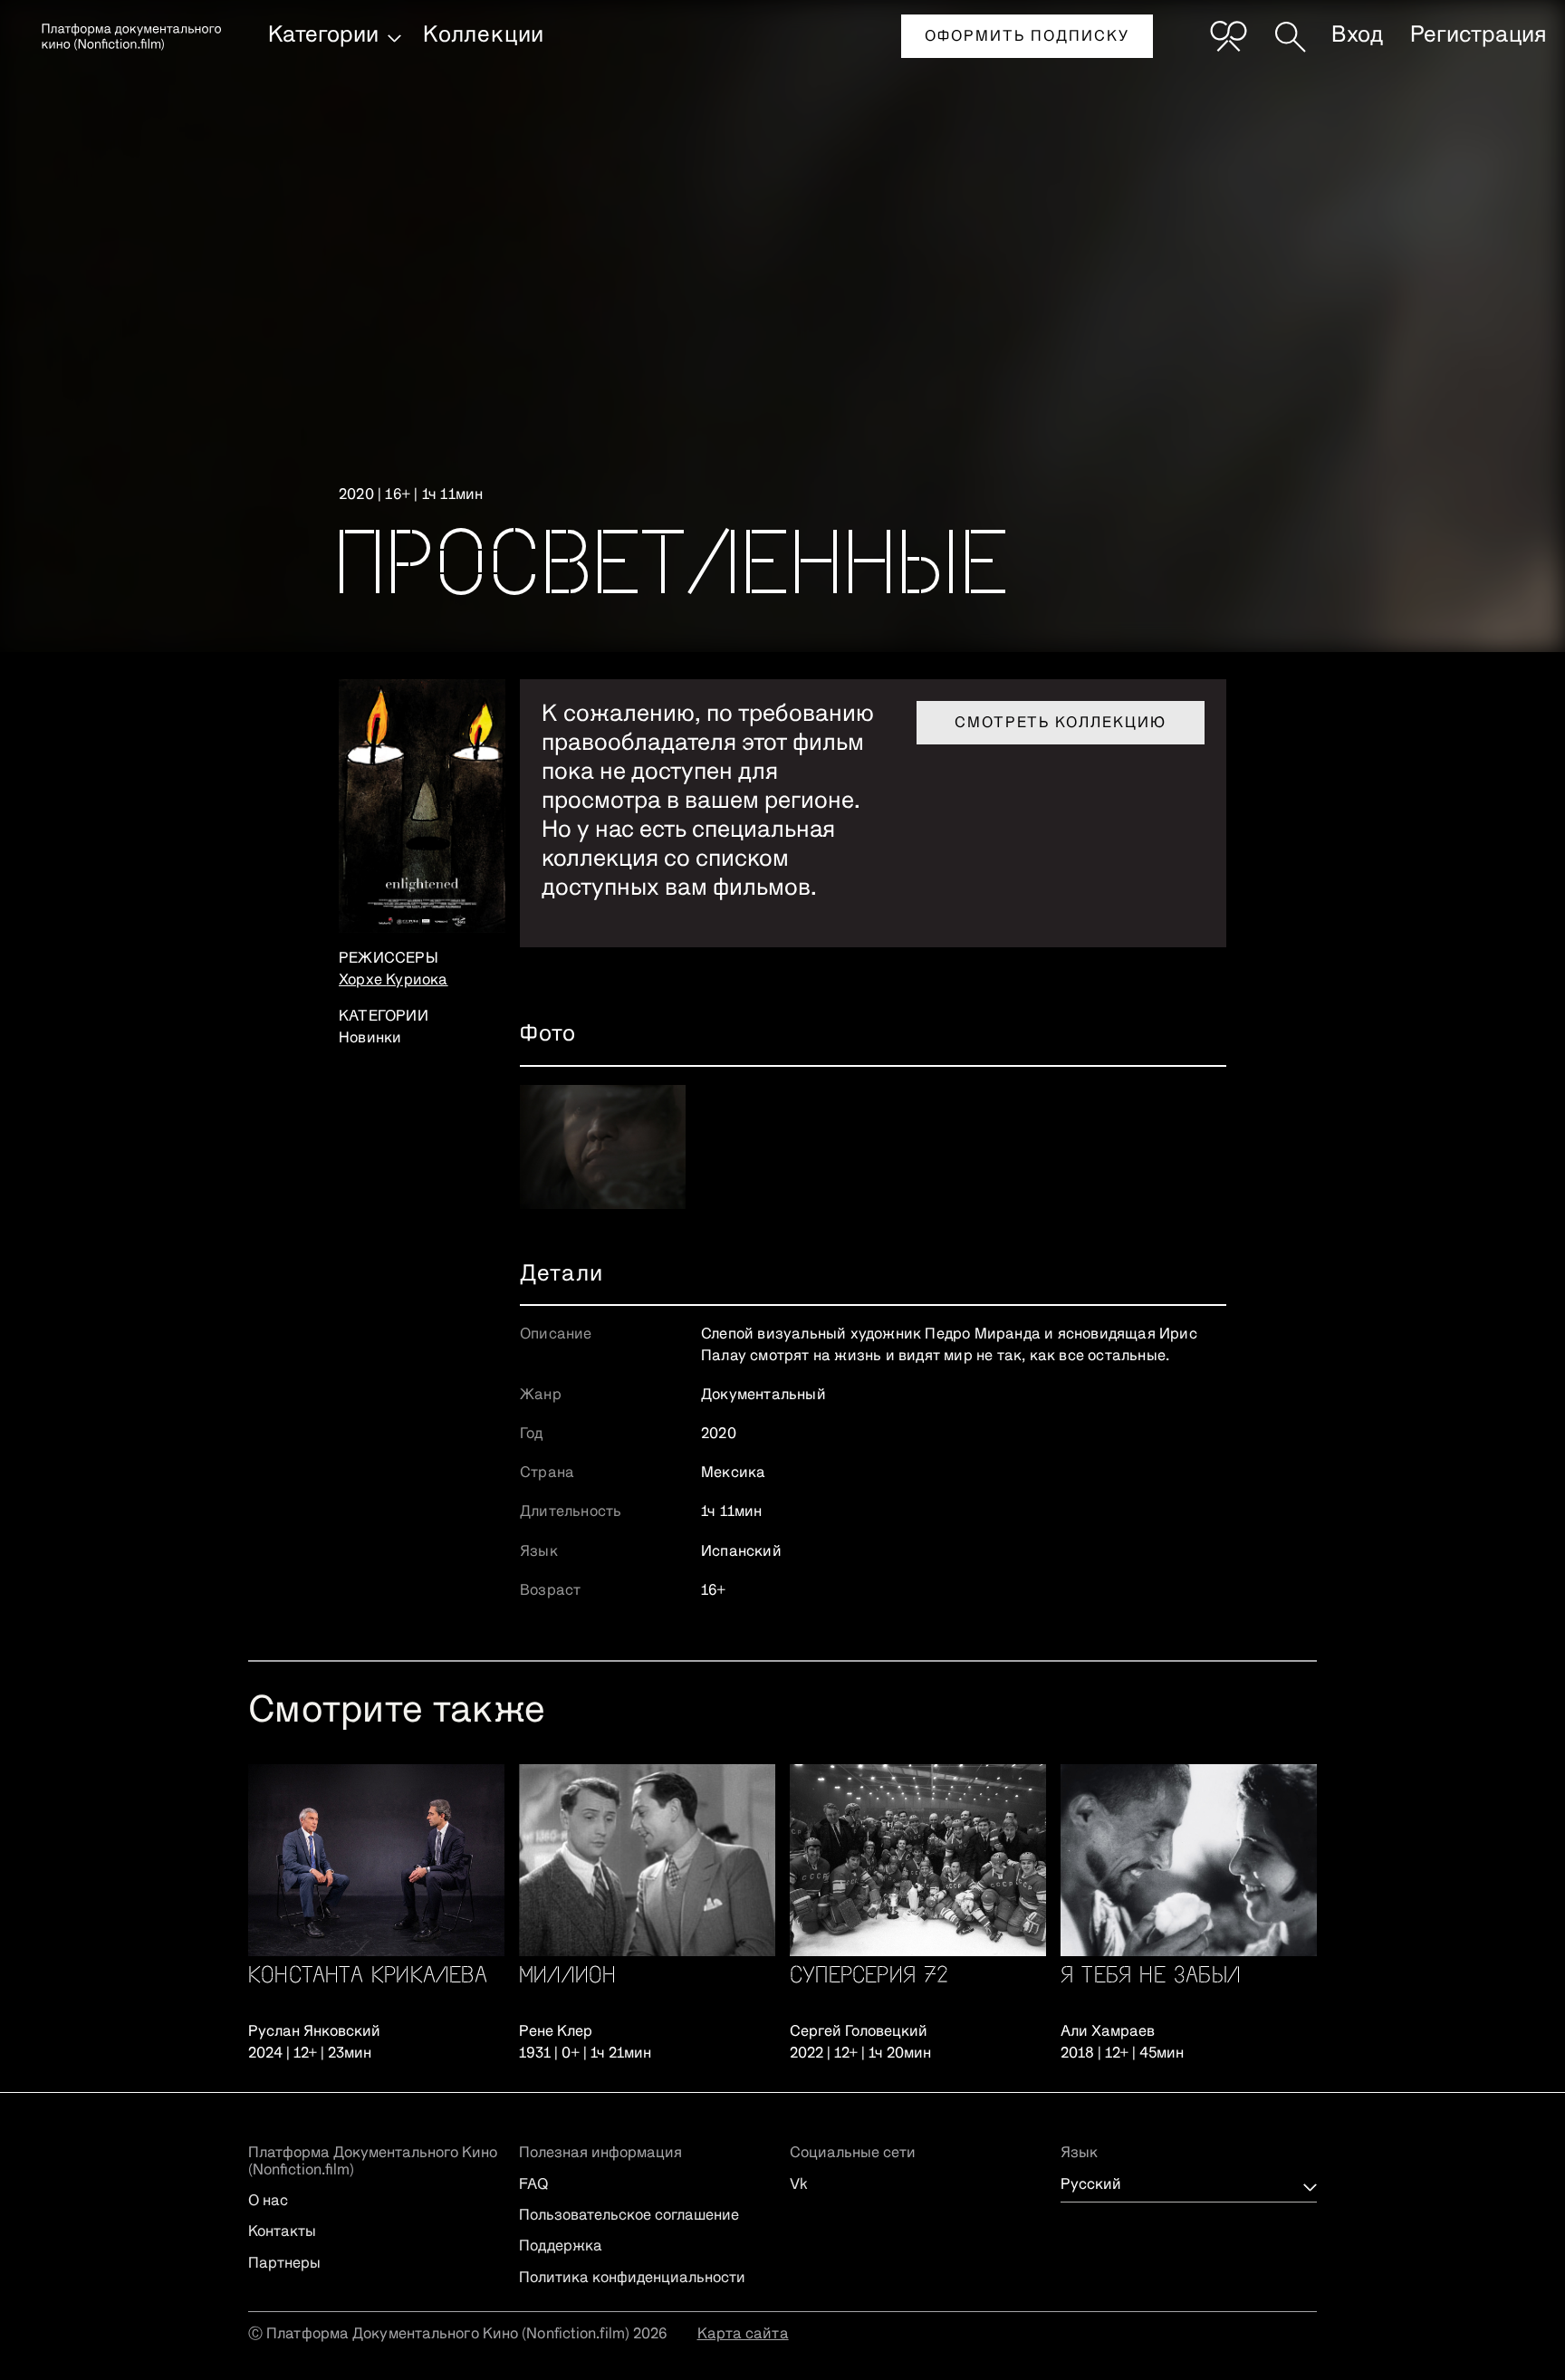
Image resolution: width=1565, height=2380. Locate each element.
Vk (799, 2185)
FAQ (533, 2185)
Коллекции (484, 35)
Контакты (282, 2232)
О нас (268, 2202)
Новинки (370, 1039)
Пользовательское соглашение (629, 2216)
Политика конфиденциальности (632, 2279)
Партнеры (284, 2264)
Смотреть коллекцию (1061, 724)
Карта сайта (743, 2335)
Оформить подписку (1027, 37)
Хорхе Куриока (394, 981)
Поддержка (561, 2247)
